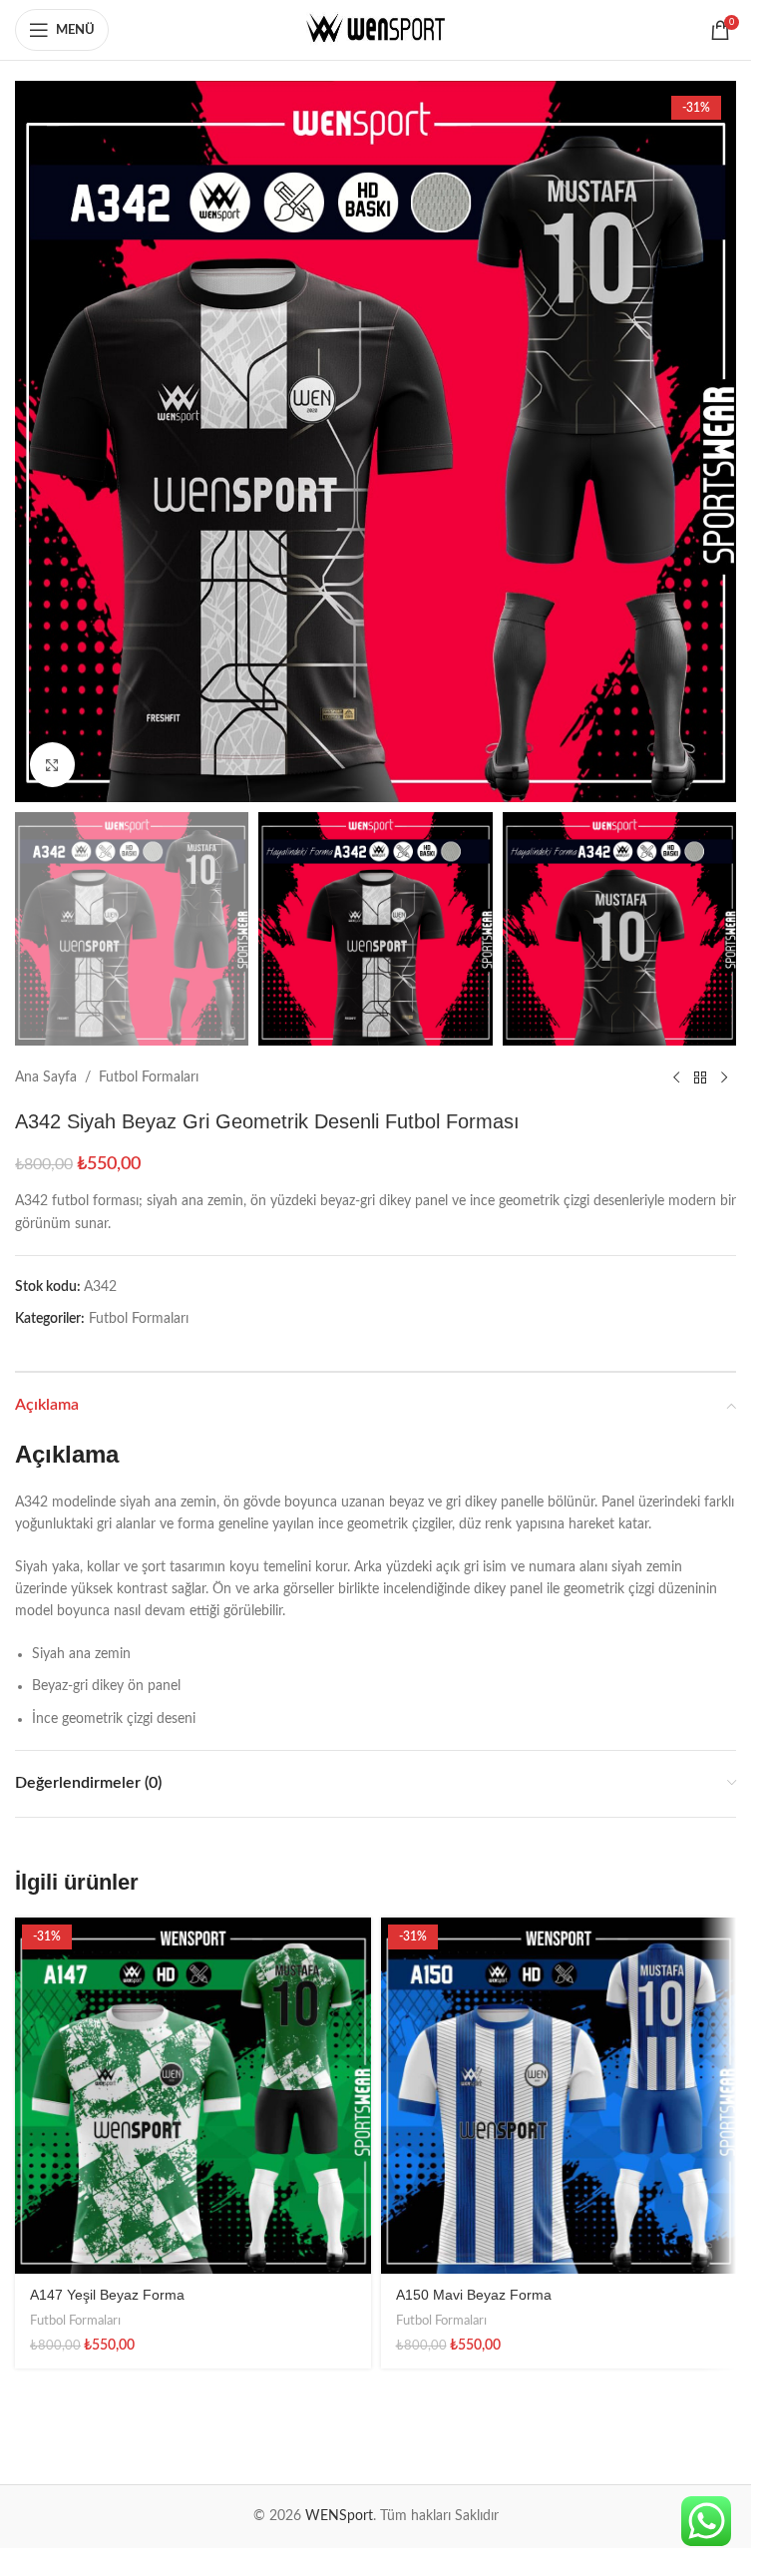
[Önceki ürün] (676, 1077)
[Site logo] (376, 30)
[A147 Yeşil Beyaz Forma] (193, 2096)
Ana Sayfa (46, 1077)
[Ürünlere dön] (700, 1077)
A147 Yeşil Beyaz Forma (107, 2295)
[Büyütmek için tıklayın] (52, 765)
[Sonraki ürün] (724, 1077)
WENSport (339, 2516)
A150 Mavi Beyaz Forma (474, 2295)
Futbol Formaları (149, 1077)
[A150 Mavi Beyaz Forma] (559, 2096)
